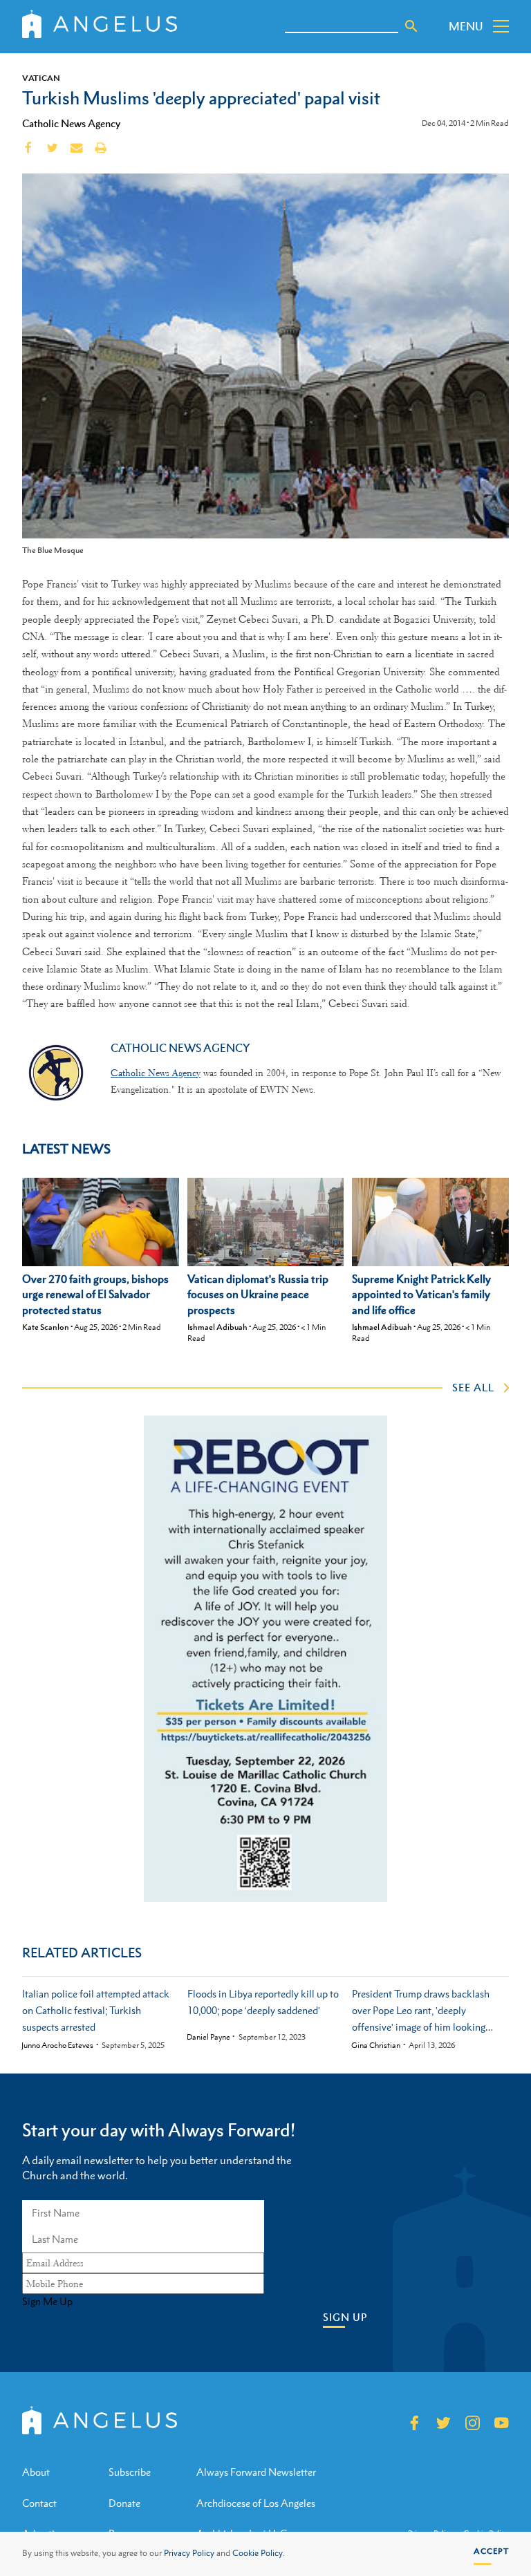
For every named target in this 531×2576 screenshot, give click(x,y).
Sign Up (345, 2317)
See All (473, 1387)
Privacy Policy (189, 2553)
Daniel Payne (208, 2037)
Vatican (41, 78)
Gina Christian (376, 2046)
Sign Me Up (47, 2302)
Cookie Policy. (259, 2553)
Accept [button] (491, 2551)
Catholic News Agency (71, 123)
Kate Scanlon (46, 1327)
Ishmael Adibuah (217, 1327)
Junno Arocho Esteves (57, 2046)
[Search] (411, 26)
